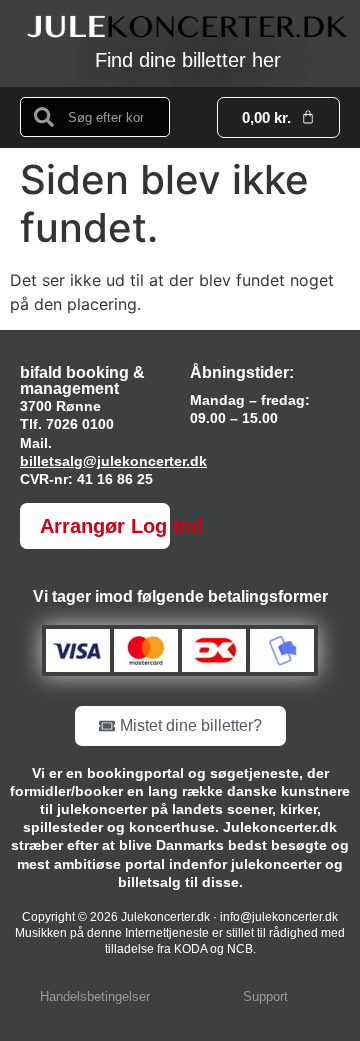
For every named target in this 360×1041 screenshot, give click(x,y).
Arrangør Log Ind (121, 526)
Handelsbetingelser (95, 996)
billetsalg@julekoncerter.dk (113, 461)
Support (265, 996)
